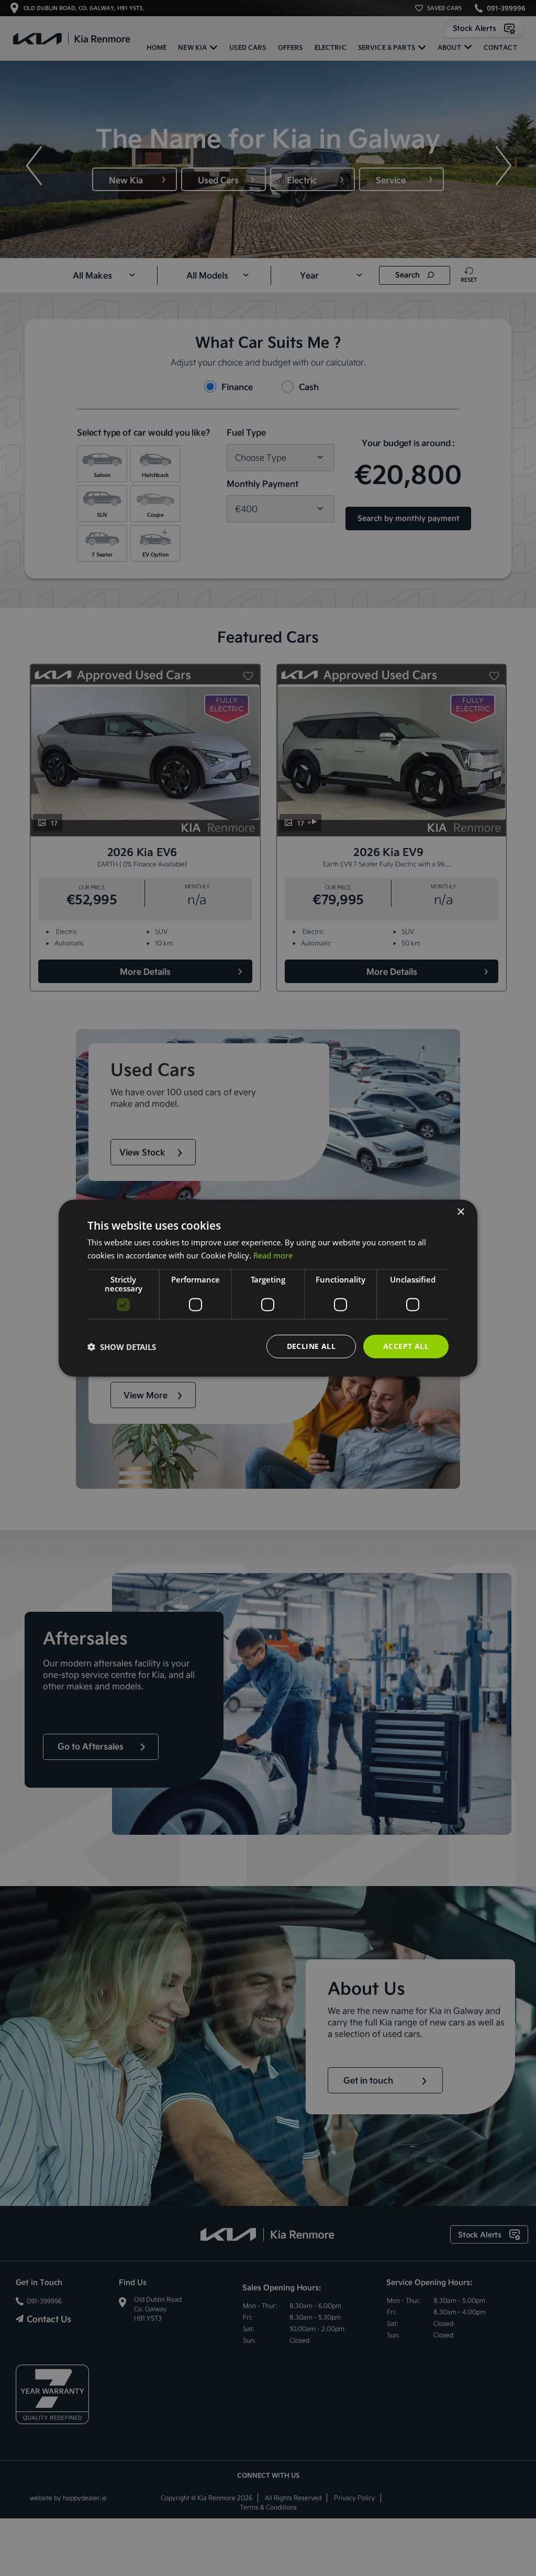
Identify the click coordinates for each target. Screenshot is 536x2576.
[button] (122, 1346)
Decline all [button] (311, 1346)
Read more (273, 1255)
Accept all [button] (406, 1346)
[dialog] (268, 1288)
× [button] (460, 1212)
